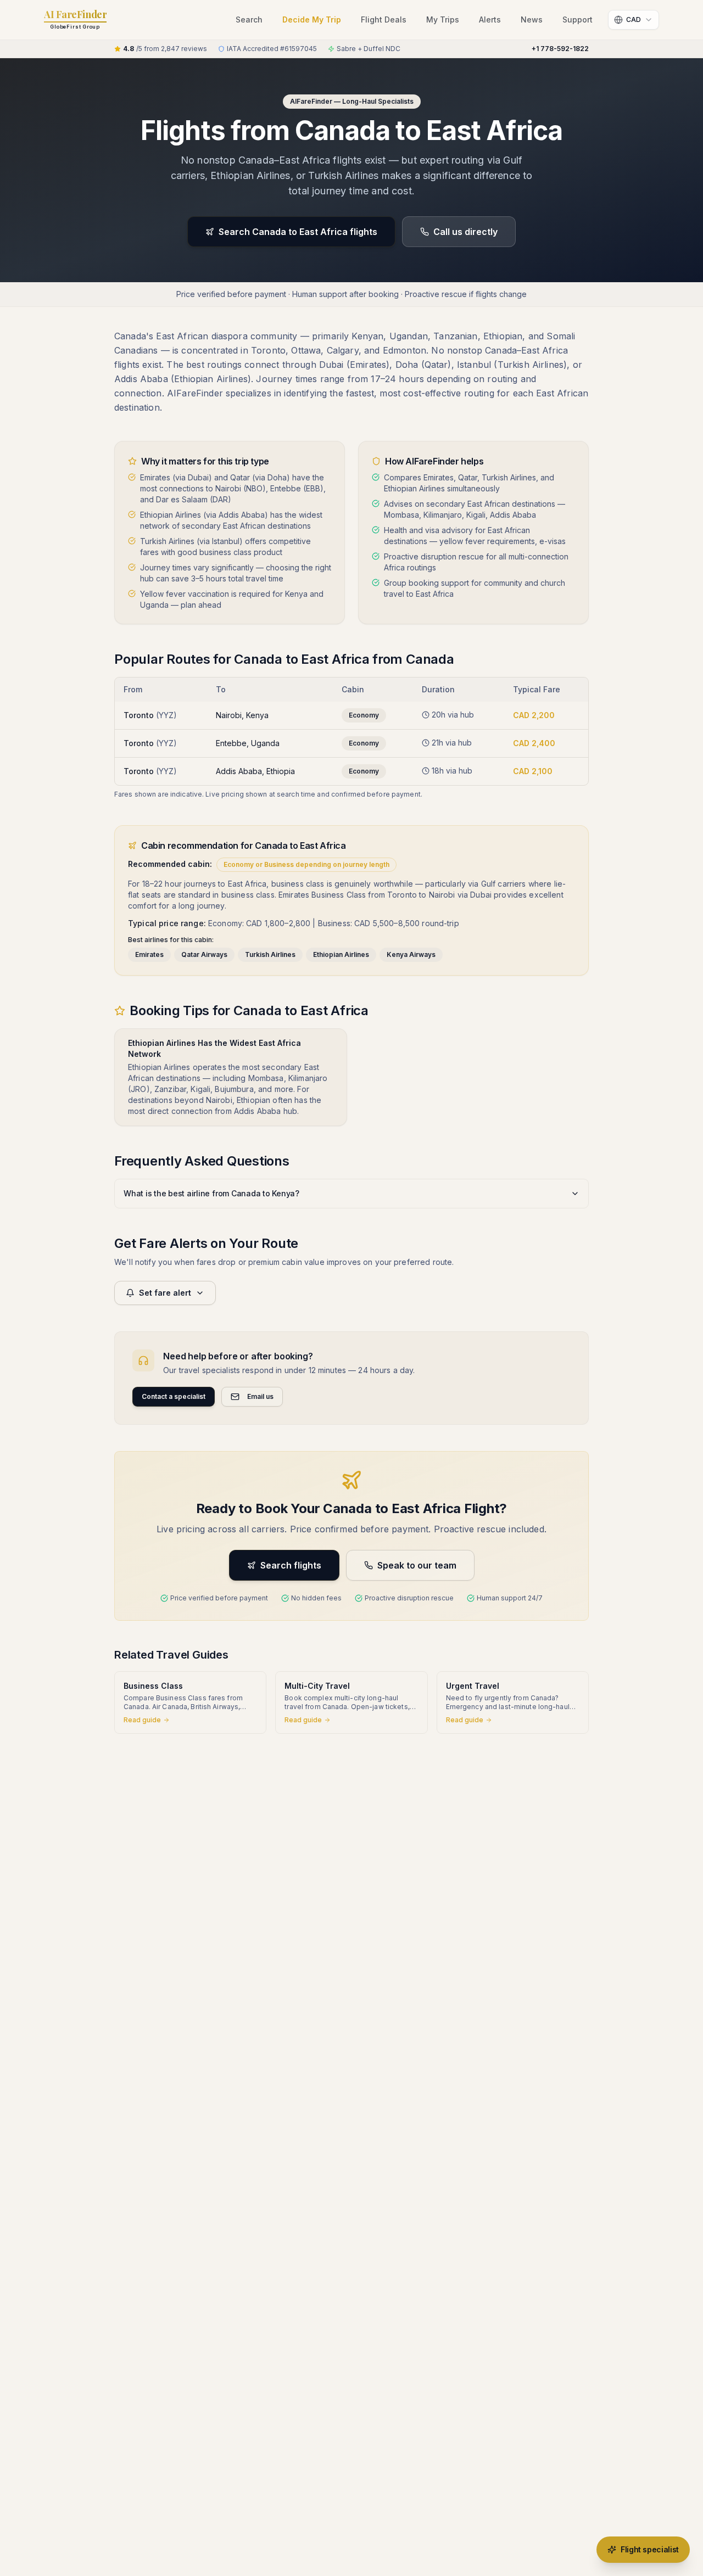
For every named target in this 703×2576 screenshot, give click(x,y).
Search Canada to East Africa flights (298, 232)
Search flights (291, 1565)
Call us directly (465, 232)
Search (249, 19)
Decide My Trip (312, 19)
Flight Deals (384, 19)
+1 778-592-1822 (560, 49)
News (532, 19)
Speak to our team (417, 1565)
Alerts (490, 19)
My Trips (443, 19)
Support (578, 19)
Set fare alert (165, 1293)
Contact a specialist (174, 1396)
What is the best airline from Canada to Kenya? (211, 1193)
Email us (260, 1396)
